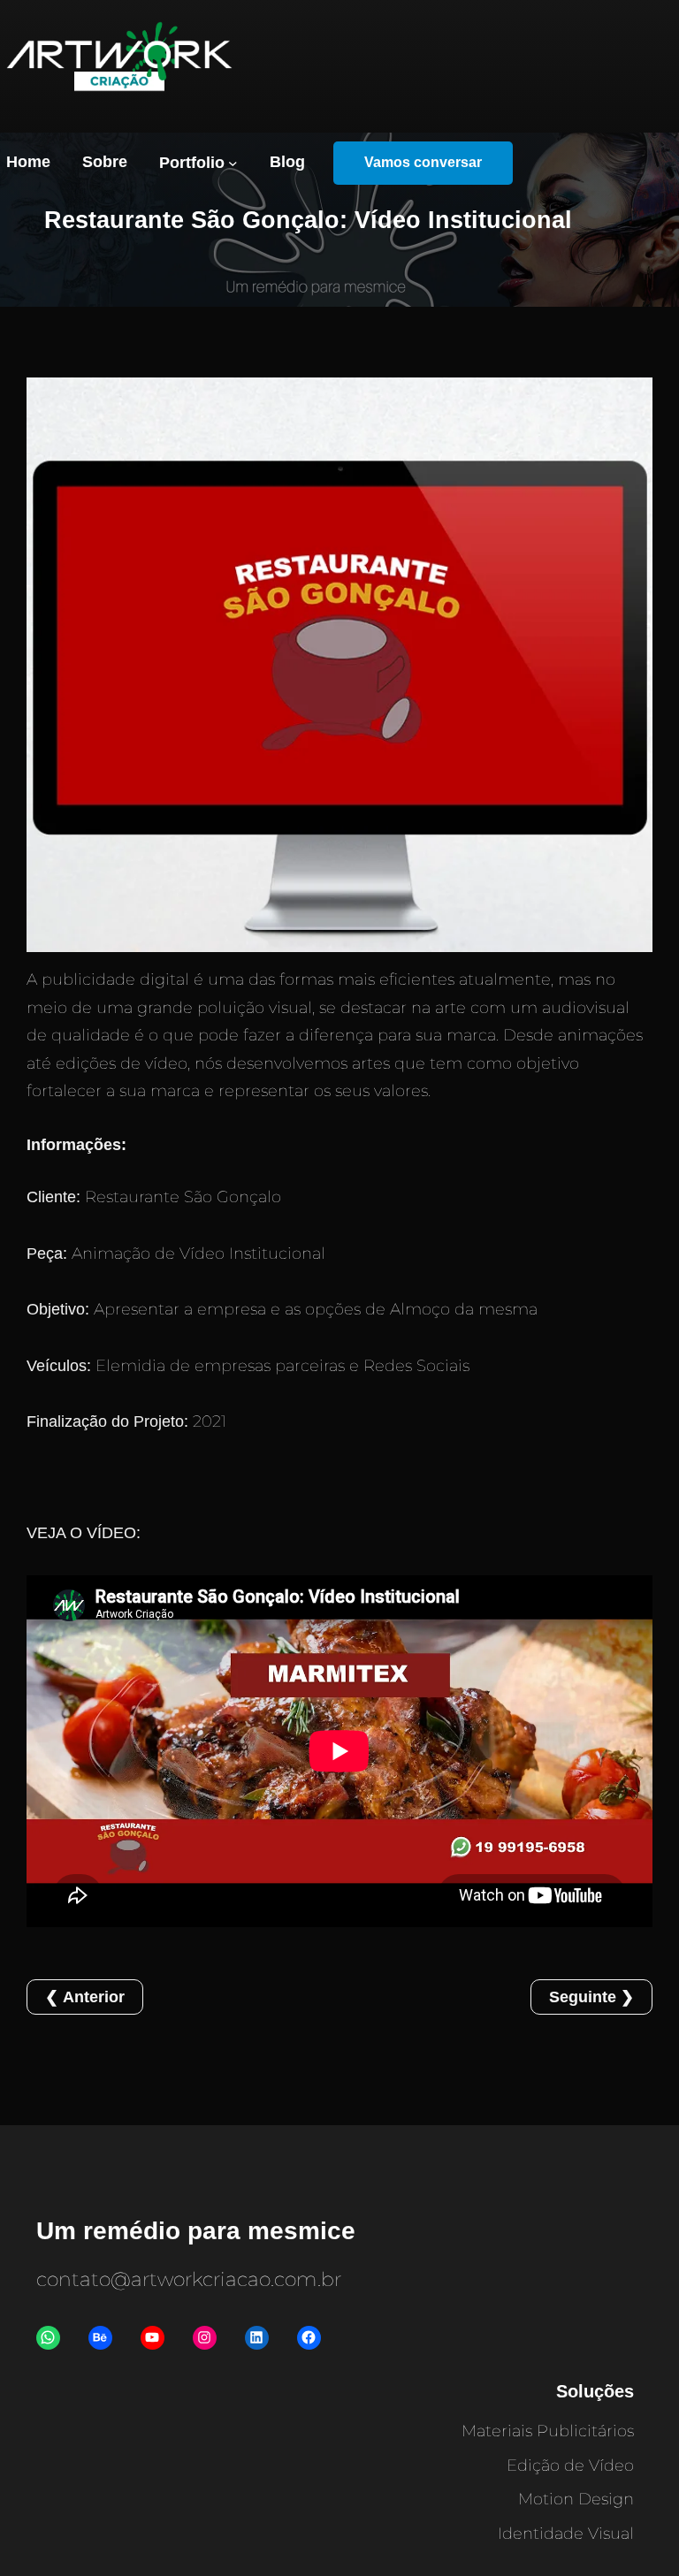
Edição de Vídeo (570, 2465)
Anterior (94, 1997)
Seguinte (583, 1997)
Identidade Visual (566, 2534)
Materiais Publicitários (548, 2431)
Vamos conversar (423, 162)
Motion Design (576, 2499)
